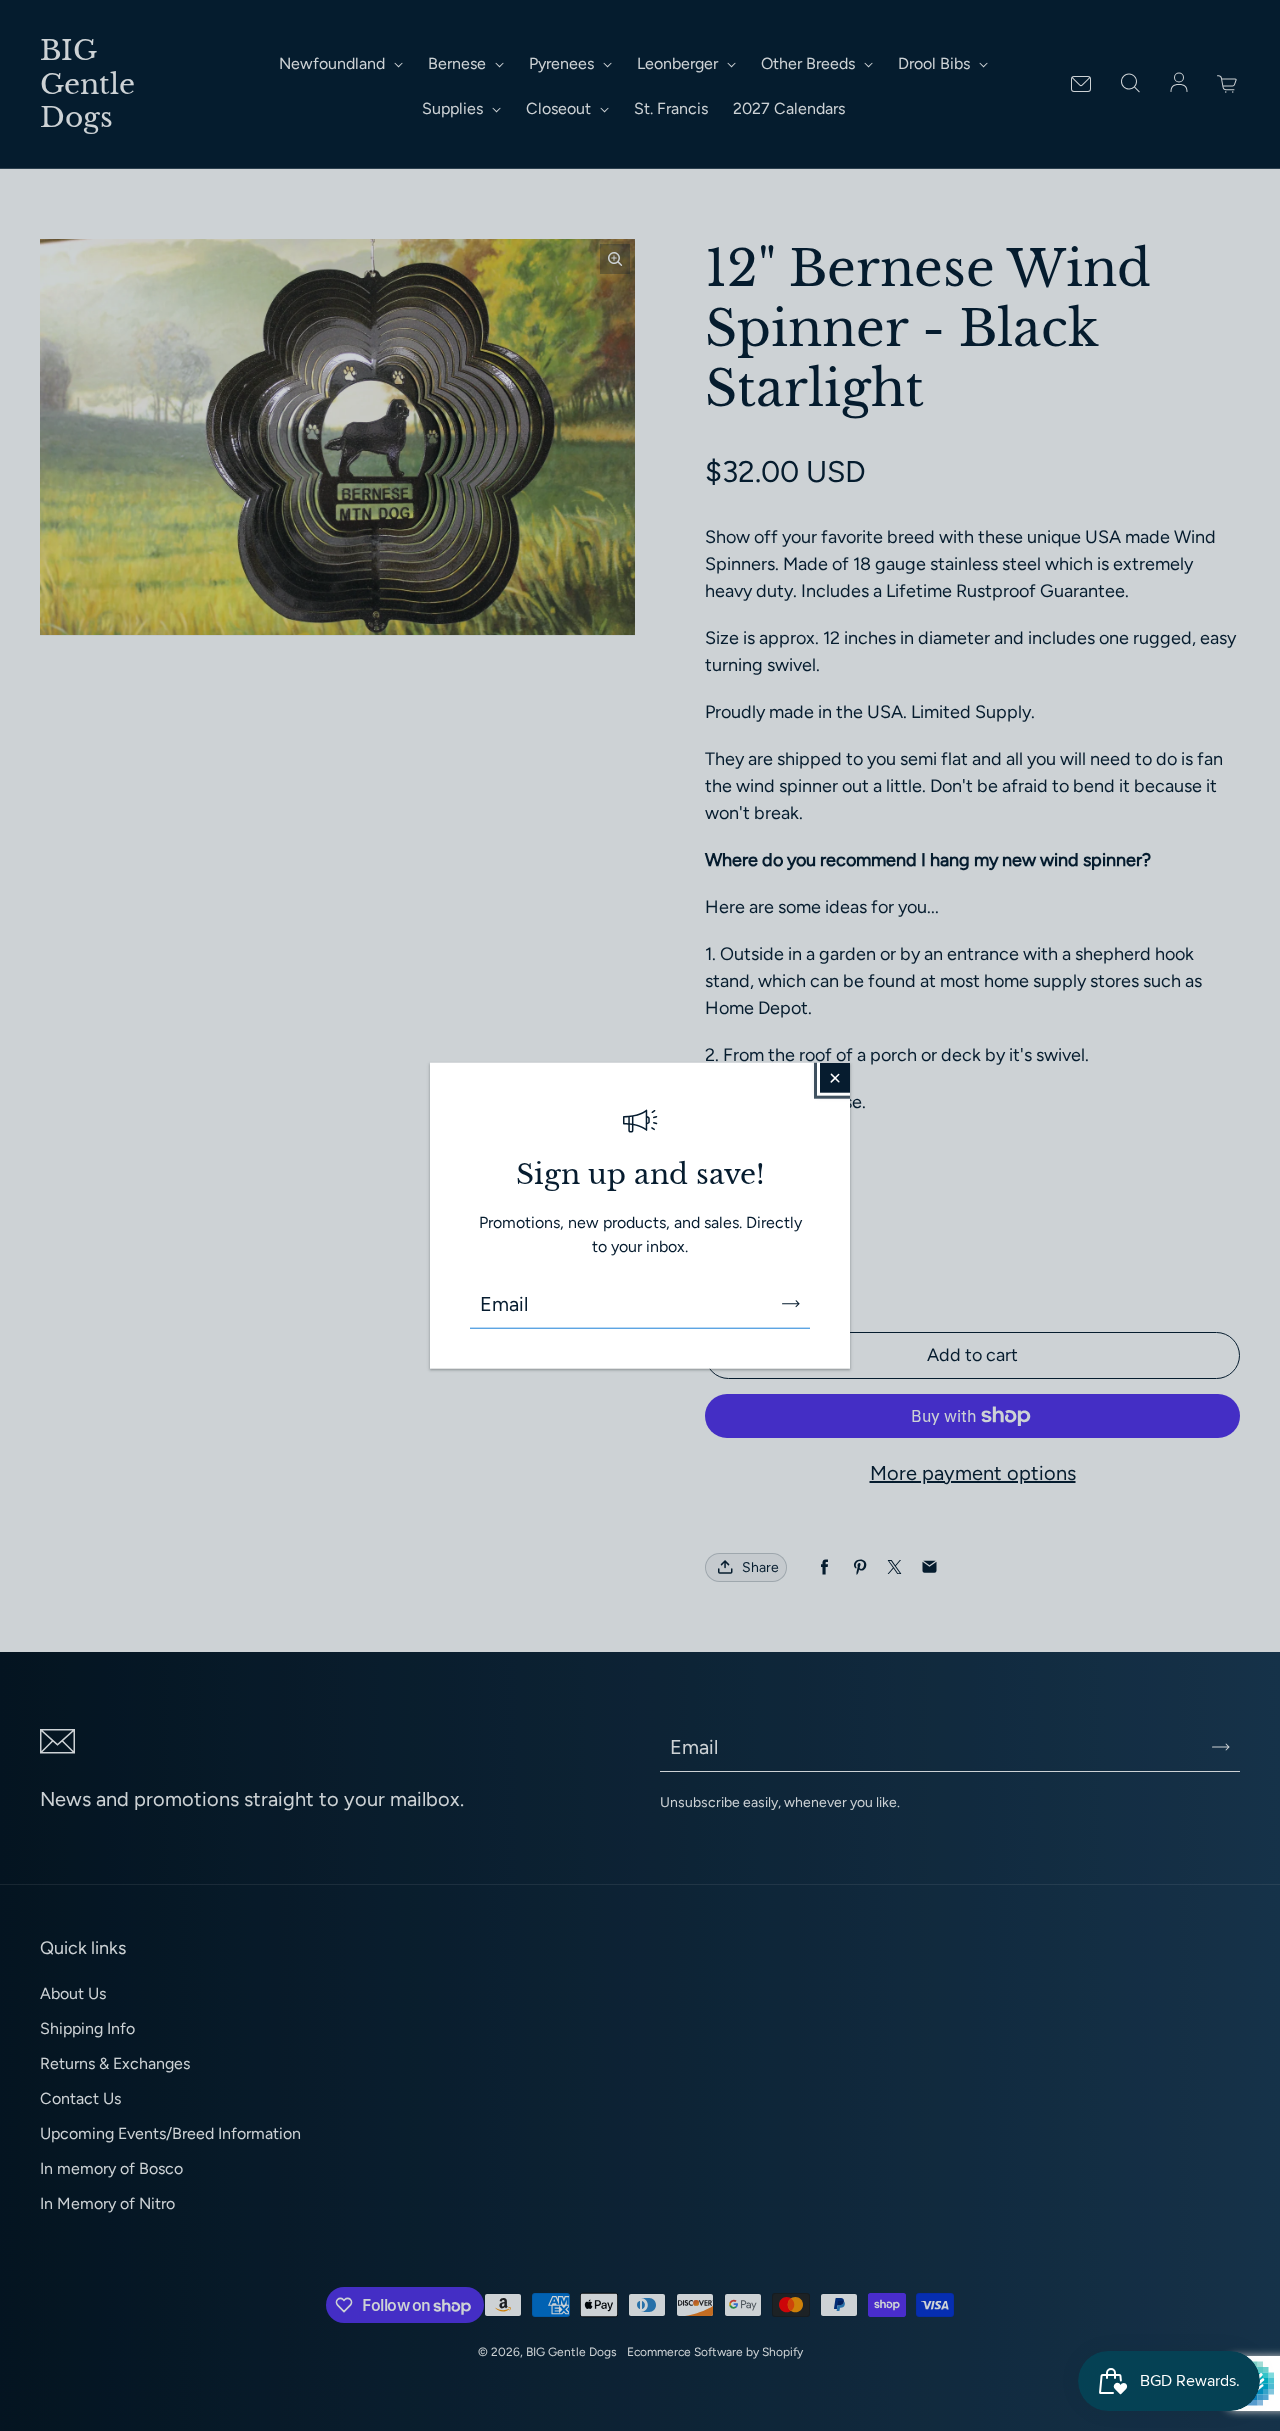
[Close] (835, 1077)
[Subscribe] (791, 1304)
